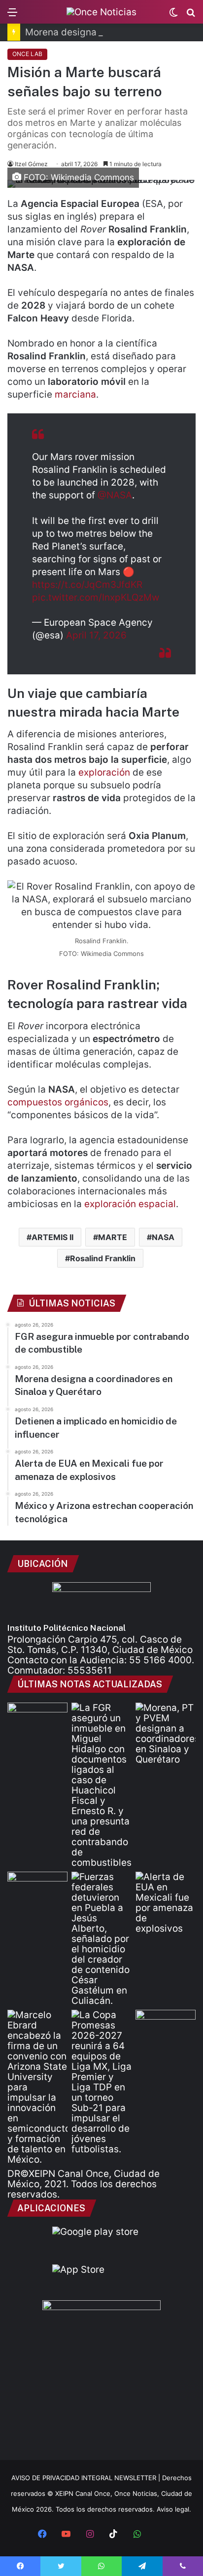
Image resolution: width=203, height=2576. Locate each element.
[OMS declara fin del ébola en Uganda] (166, 2027)
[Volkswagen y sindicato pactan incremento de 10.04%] (37, 1889)
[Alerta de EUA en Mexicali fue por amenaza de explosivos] (166, 1903)
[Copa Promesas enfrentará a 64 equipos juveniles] (101, 2082)
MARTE (113, 1237)
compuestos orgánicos (58, 1102)
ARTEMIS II (52, 1237)
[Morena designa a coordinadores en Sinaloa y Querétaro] (166, 1734)
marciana (75, 394)
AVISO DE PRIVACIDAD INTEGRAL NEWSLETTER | (87, 2478)
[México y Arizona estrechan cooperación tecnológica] (37, 2087)
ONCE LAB (27, 54)
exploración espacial (130, 1204)
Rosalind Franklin (103, 1258)
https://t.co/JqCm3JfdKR (87, 585)
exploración (104, 772)
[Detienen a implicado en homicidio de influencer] (101, 1939)
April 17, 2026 (96, 635)
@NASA (115, 495)
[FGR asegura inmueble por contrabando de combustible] (101, 1785)
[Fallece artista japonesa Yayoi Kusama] (37, 1720)
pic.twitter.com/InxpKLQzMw (96, 597)
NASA (163, 1237)
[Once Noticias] (101, 12)
